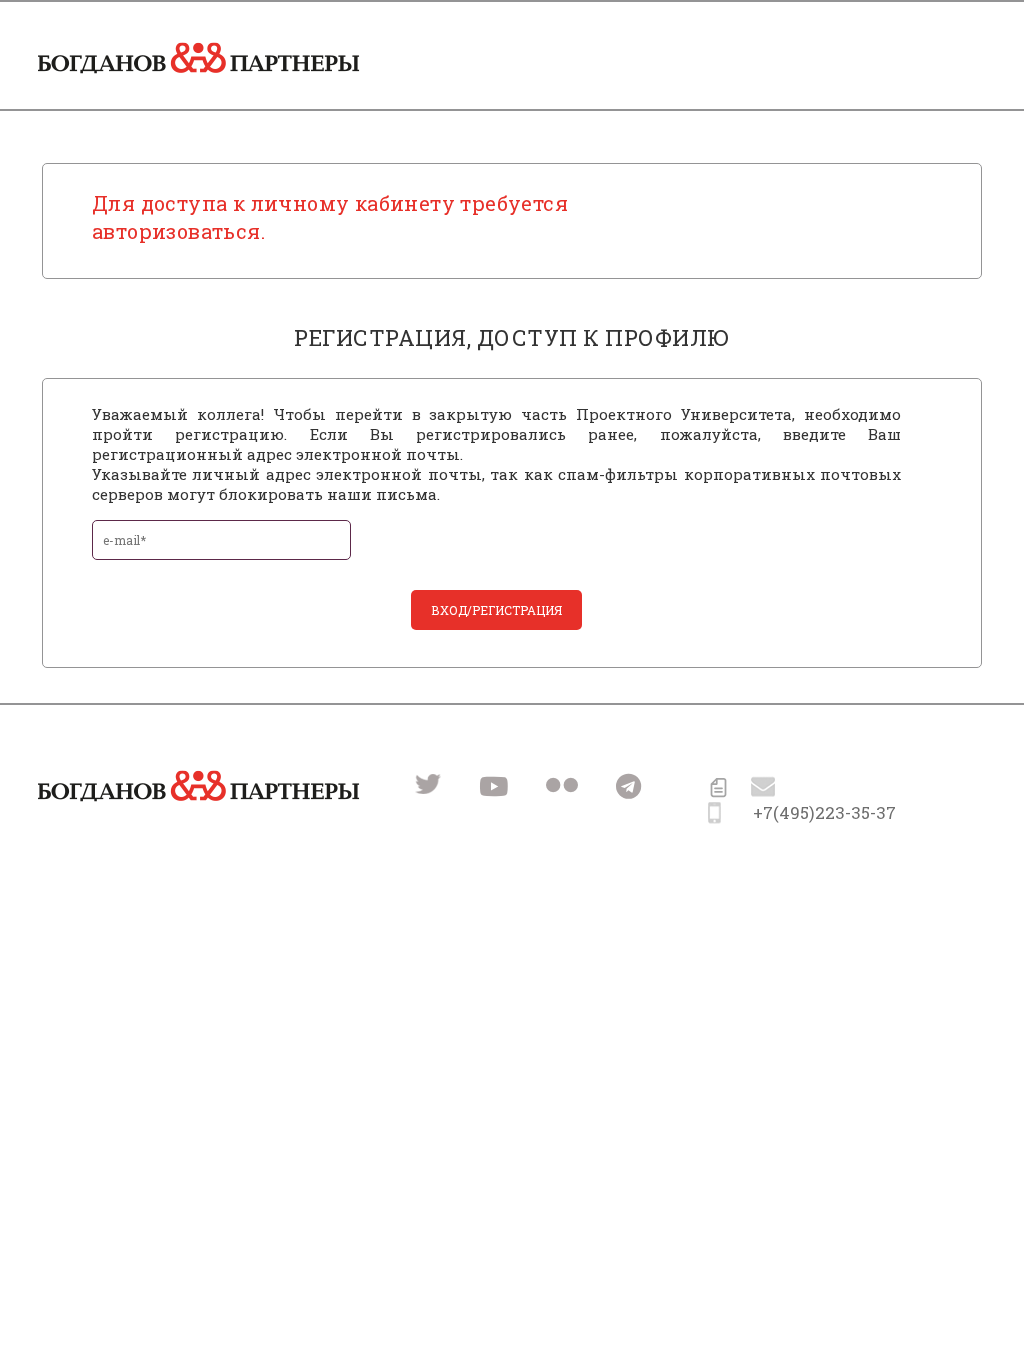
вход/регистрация (496, 610)
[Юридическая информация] (718, 791)
